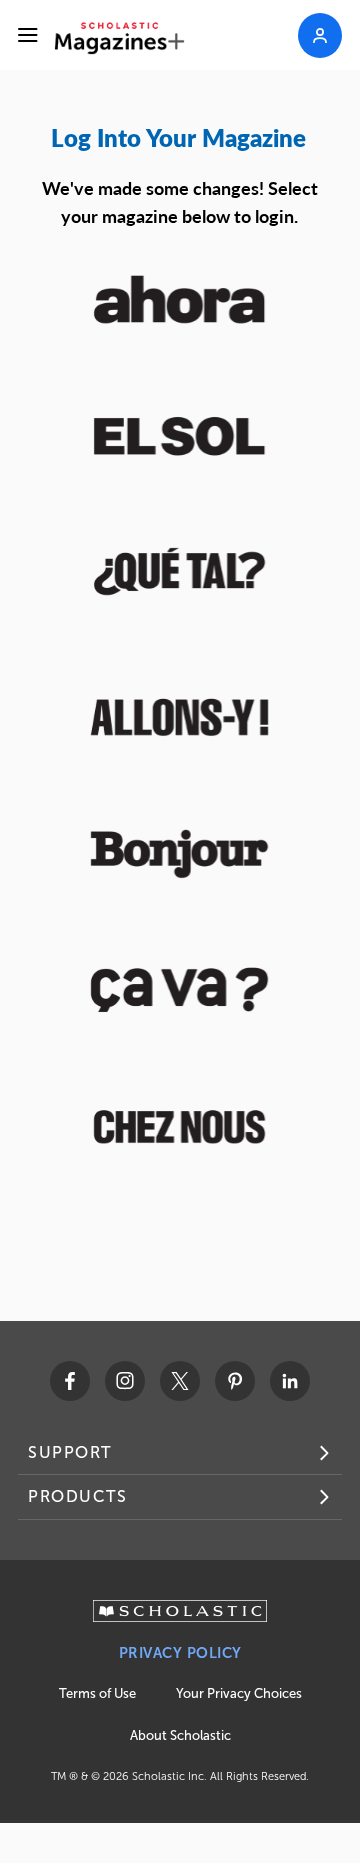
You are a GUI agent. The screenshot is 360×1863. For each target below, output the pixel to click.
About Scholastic (180, 1735)
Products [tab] (77, 1496)
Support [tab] (70, 1452)
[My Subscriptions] (320, 35)
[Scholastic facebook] (70, 1381)
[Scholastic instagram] (125, 1381)
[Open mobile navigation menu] (28, 35)
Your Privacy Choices (239, 1693)
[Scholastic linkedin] (290, 1381)
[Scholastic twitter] (180, 1381)
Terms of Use (97, 1693)
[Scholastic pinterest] (235, 1381)
